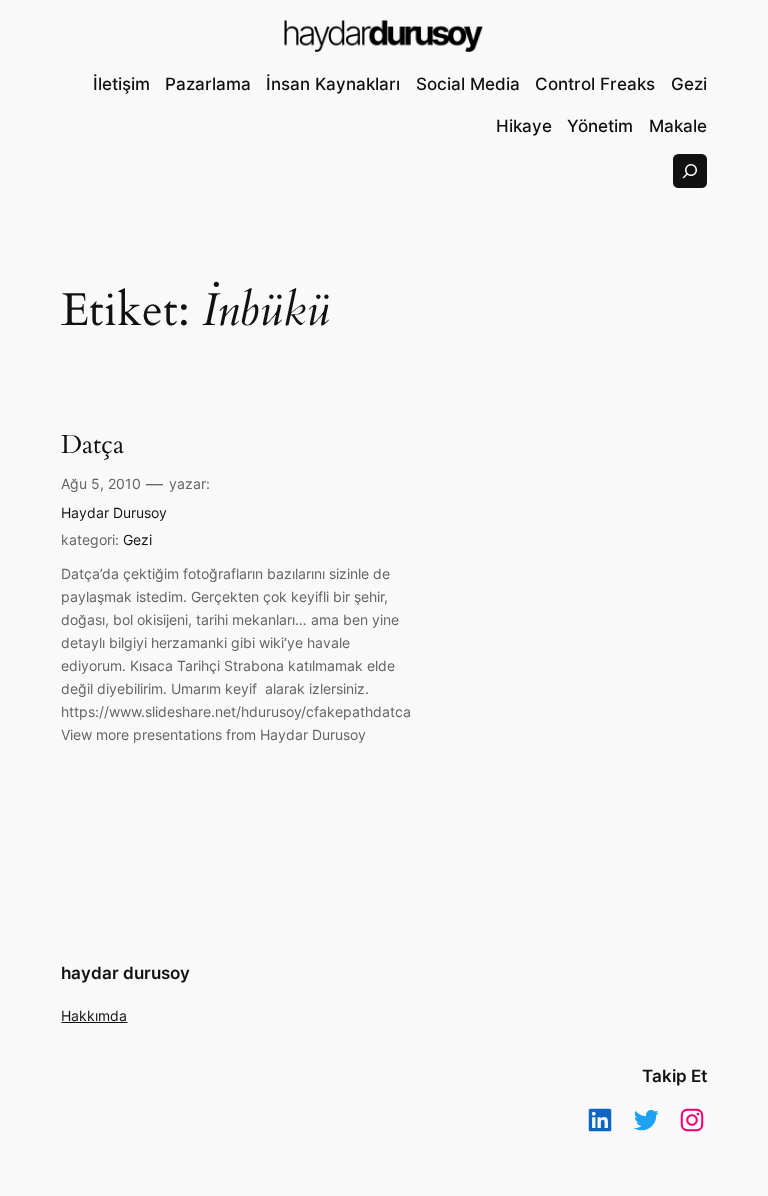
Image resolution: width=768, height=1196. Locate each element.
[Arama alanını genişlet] (690, 171)
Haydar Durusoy (114, 512)
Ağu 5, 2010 (101, 483)
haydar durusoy (125, 973)
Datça (92, 445)
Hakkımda (94, 1015)
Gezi (137, 539)
